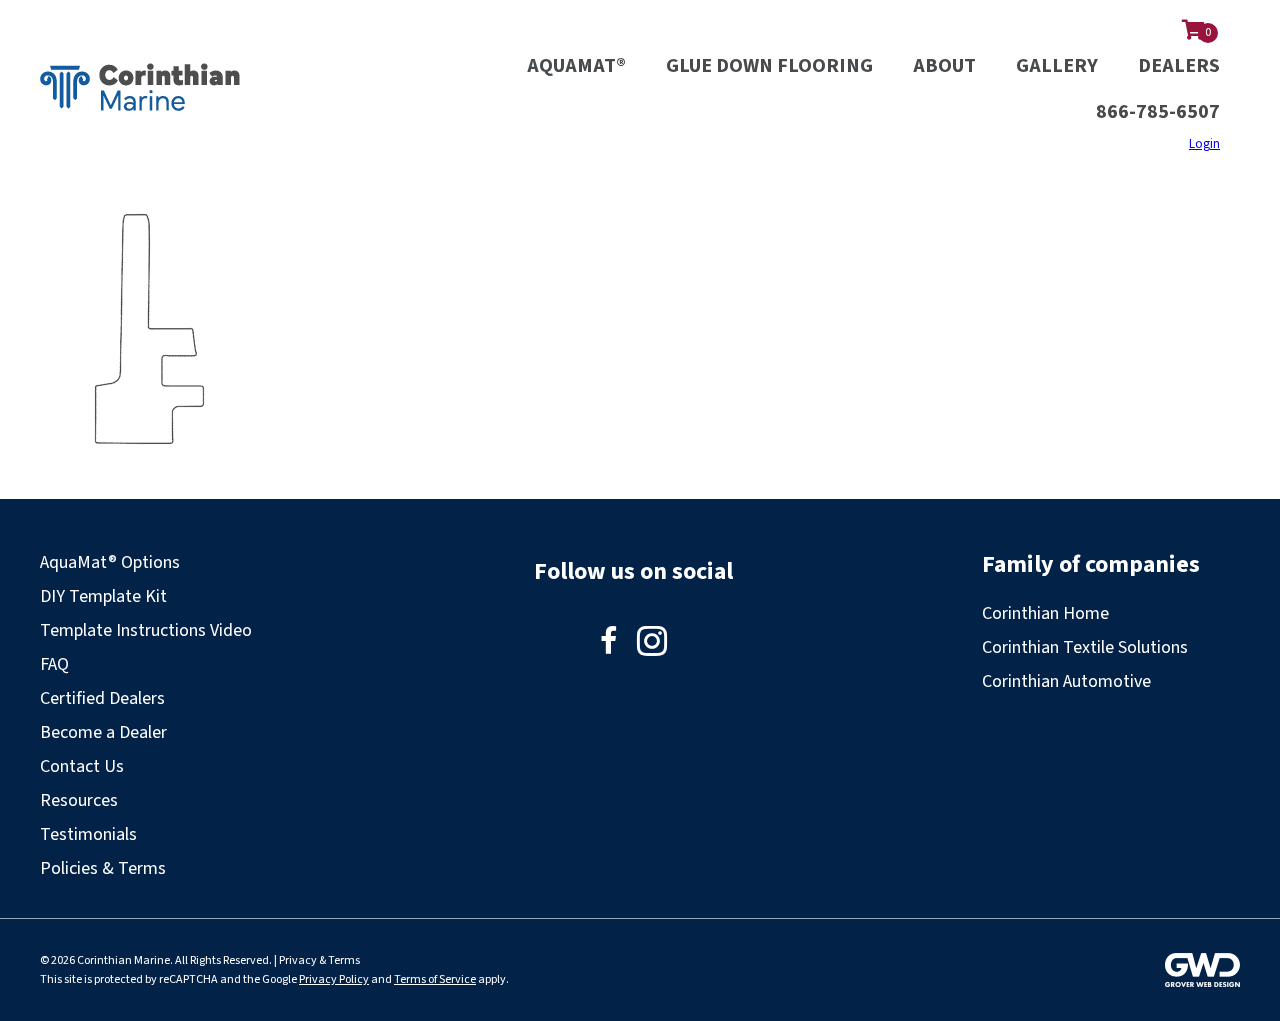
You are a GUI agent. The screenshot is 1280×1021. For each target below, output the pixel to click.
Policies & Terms (103, 868)
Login (1204, 144)
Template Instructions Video (146, 630)
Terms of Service (435, 979)
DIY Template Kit (103, 596)
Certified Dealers (102, 698)
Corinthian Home (1045, 613)
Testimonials (88, 834)
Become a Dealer (103, 732)
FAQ (54, 664)
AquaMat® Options (110, 562)
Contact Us (82, 766)
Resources (79, 800)
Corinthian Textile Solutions (1085, 647)
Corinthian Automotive (1066, 681)
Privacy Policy (334, 979)
